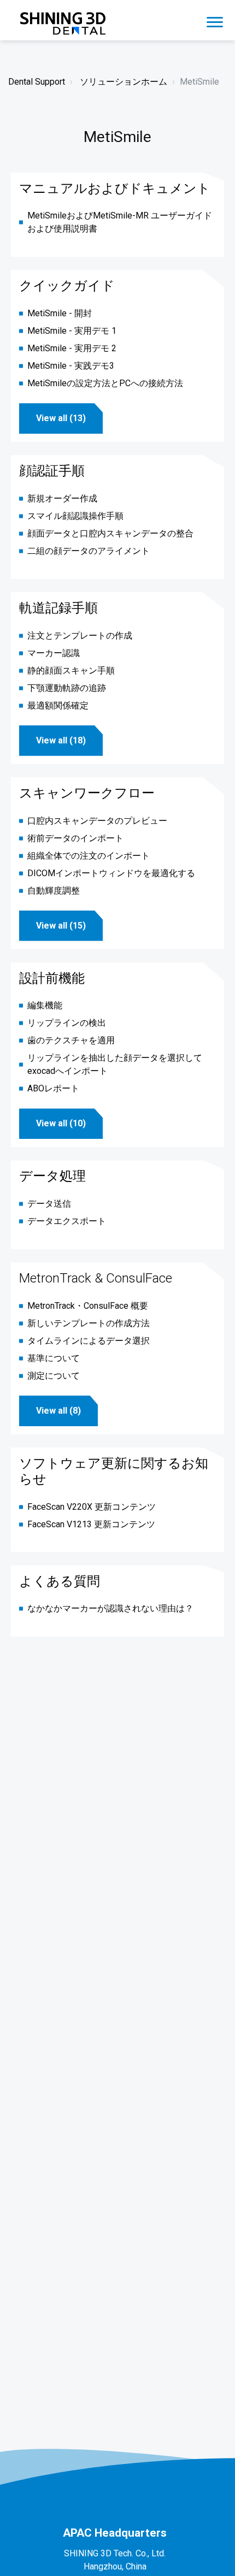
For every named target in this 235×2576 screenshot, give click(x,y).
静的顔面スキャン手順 (71, 670)
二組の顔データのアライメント (89, 551)
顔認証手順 (52, 471)
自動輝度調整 (54, 891)
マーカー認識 (54, 653)
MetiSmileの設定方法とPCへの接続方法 (105, 383)
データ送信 (49, 1204)
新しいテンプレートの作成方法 (89, 1323)
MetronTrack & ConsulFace (96, 1278)
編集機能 (45, 1005)
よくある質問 (60, 1581)
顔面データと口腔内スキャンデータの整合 (110, 533)
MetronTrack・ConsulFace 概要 (88, 1306)
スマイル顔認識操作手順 (75, 516)
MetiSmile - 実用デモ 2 (72, 348)
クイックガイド (67, 286)
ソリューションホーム (124, 82)
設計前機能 (52, 978)
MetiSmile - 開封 (60, 313)
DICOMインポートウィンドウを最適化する (111, 873)
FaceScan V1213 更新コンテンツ (91, 1524)
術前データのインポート (75, 838)
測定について (54, 1376)
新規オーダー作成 (62, 498)
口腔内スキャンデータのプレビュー (97, 821)
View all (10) (61, 1123)
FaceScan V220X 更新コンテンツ (92, 1507)
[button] (215, 20)
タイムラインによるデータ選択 (89, 1341)
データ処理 (52, 1176)
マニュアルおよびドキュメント (115, 188)
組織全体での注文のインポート (89, 856)
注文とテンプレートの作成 (80, 636)
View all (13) (61, 418)
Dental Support (37, 82)
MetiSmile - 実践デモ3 (71, 366)
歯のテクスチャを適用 (71, 1040)
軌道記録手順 (58, 608)
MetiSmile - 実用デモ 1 (72, 331)
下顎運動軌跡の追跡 (67, 688)
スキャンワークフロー (87, 793)
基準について (54, 1358)
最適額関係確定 (58, 705)
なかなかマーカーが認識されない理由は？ (110, 1608)
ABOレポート (53, 1088)
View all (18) (61, 740)
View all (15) (61, 926)
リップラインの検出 (67, 1023)
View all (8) (58, 1411)
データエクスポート (67, 1221)
